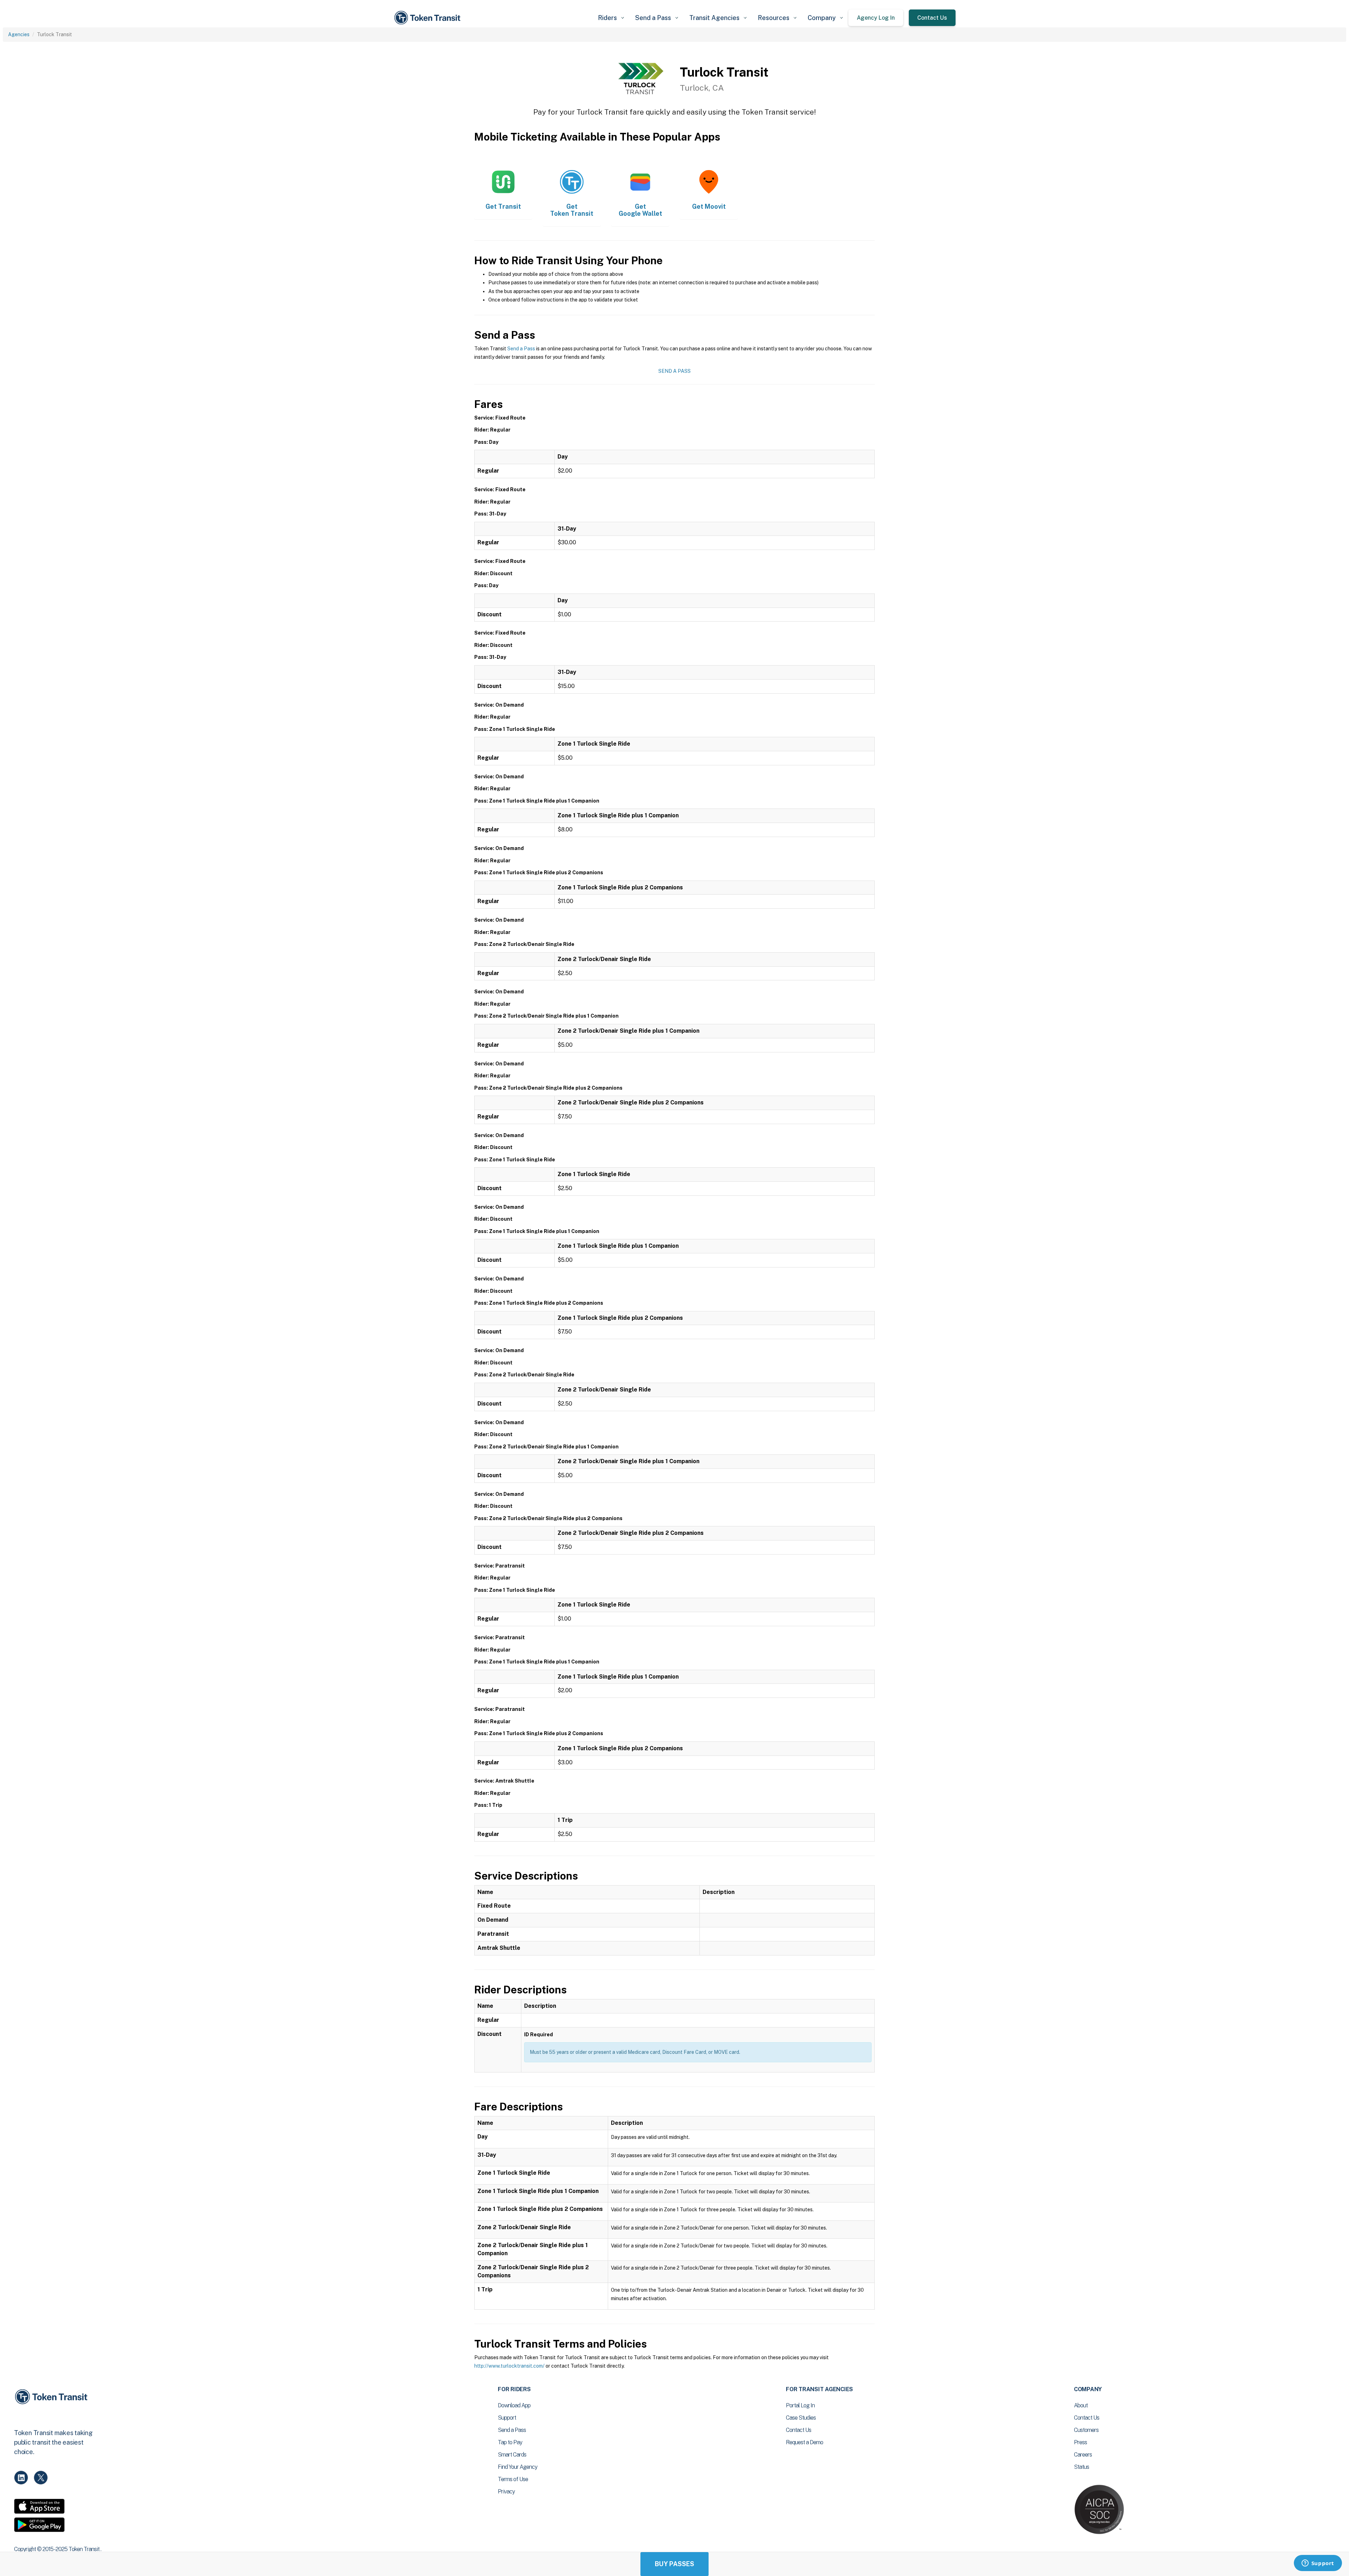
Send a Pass (521, 349)
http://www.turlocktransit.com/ (509, 2366)
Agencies (19, 34)
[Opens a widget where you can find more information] (1318, 2564)
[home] (429, 18)
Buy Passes (674, 2564)
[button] (611, 18)
